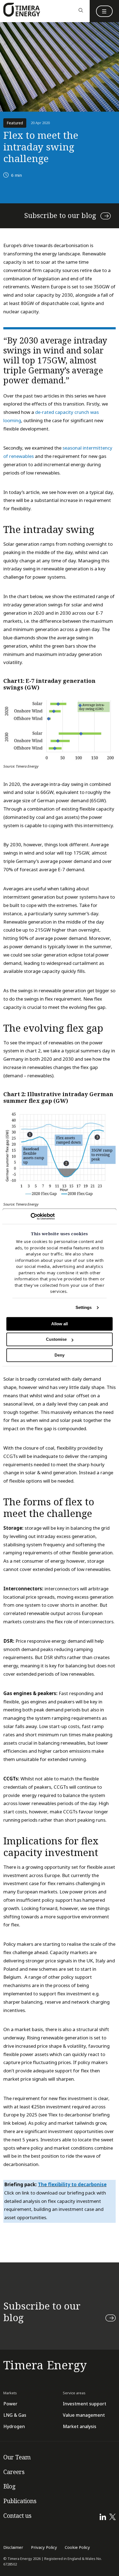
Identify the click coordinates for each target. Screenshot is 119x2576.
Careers (14, 2472)
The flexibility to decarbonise (72, 2185)
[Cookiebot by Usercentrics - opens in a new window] (31, 1216)
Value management (84, 2415)
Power (10, 2404)
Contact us (17, 2516)
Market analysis (80, 2427)
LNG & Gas (15, 2415)
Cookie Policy (77, 2547)
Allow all (59, 1324)
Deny (59, 1355)
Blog (9, 2487)
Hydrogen (14, 2427)
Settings (84, 1307)
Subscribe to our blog (60, 216)
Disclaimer (13, 2547)
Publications (20, 2501)
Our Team (17, 2457)
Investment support (85, 2404)
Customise (56, 1340)
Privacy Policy (44, 2547)
